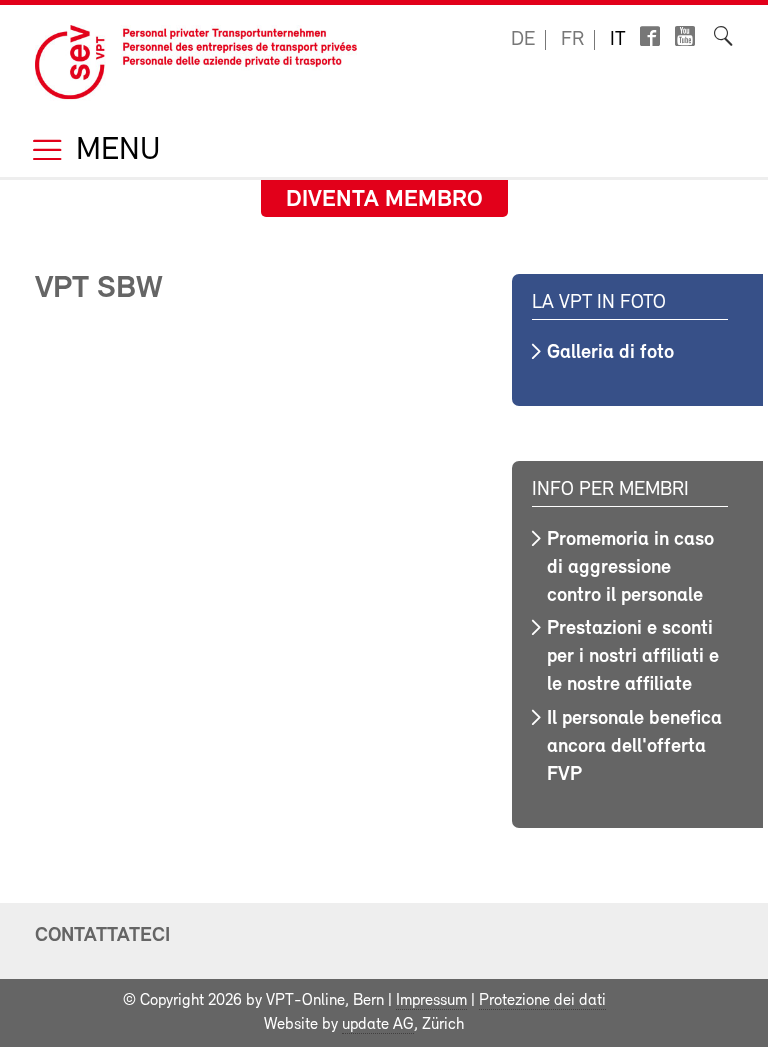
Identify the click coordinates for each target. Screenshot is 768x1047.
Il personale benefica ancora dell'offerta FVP (634, 747)
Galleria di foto (610, 353)
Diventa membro (384, 200)
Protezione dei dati (542, 1001)
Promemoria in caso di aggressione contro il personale (630, 568)
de (523, 40)
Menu (114, 151)
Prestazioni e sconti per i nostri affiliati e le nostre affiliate (633, 657)
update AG (378, 1025)
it (618, 40)
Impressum (431, 1001)
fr (572, 40)
